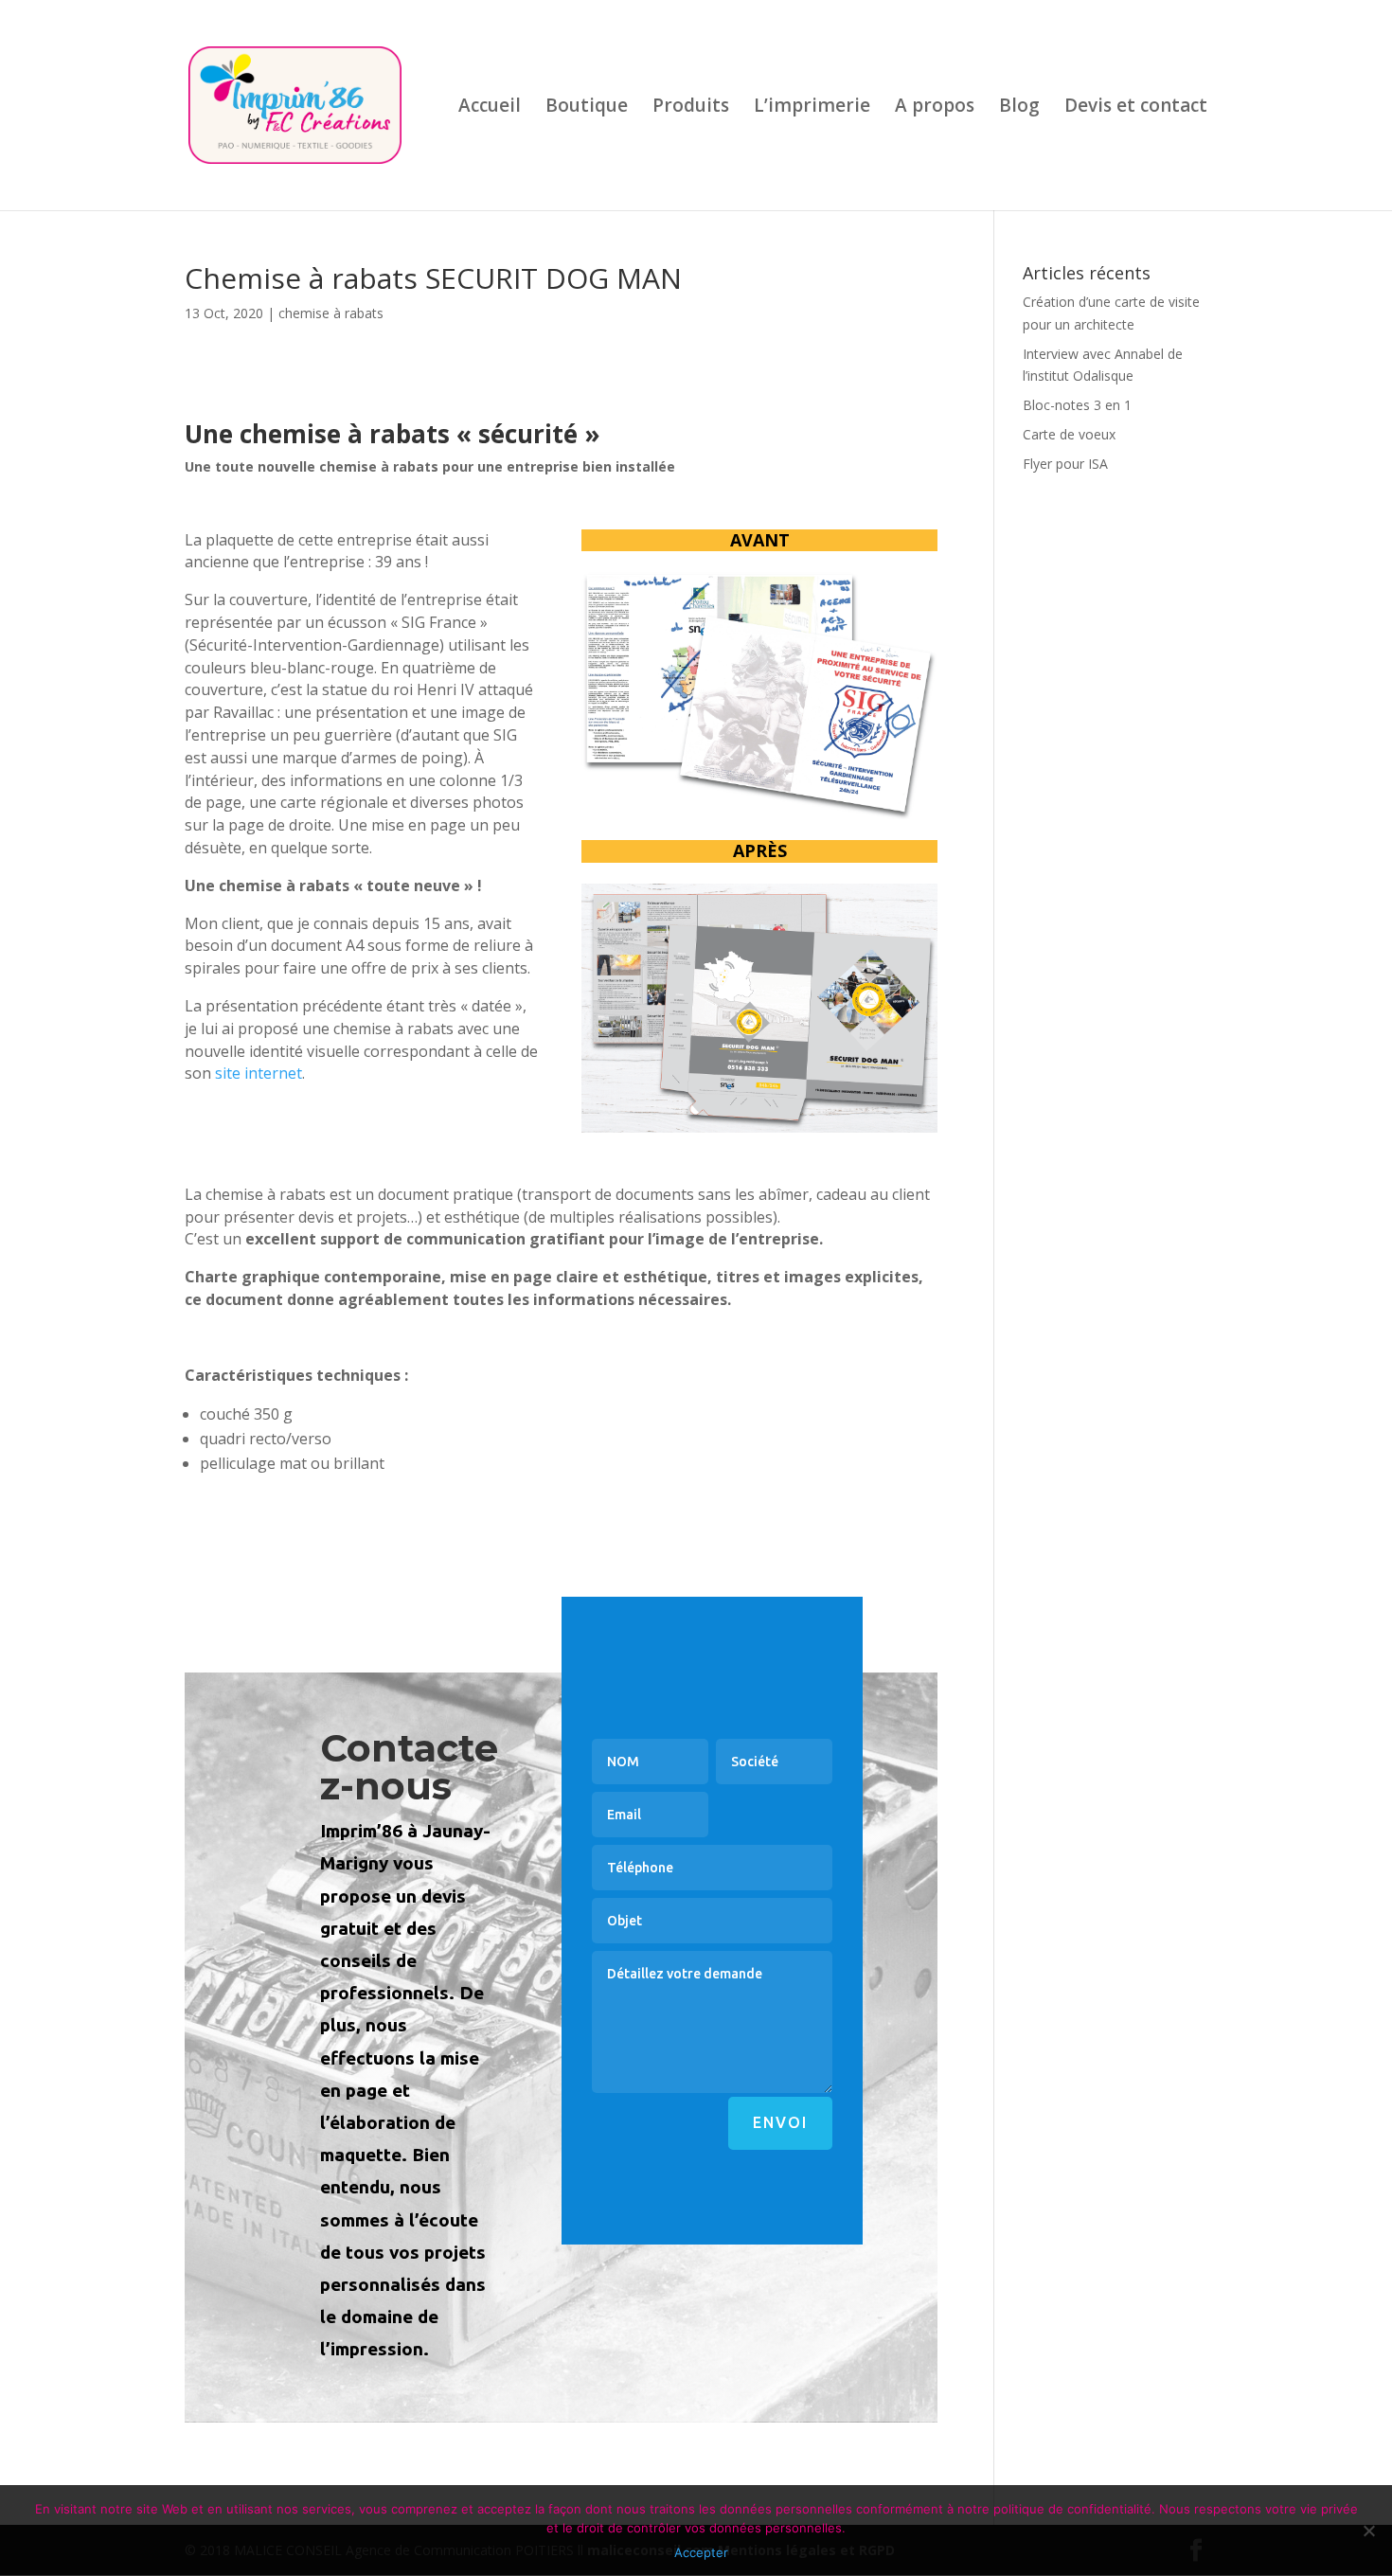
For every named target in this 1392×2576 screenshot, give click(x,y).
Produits (691, 108)
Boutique (587, 108)
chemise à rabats (331, 313)
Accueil (490, 108)
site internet (259, 1073)
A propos (935, 108)
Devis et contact (1136, 108)
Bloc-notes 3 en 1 (1077, 405)
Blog (1019, 108)
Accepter (701, 2552)
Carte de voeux (1069, 434)
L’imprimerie (812, 108)
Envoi (780, 2122)
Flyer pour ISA (1065, 464)
